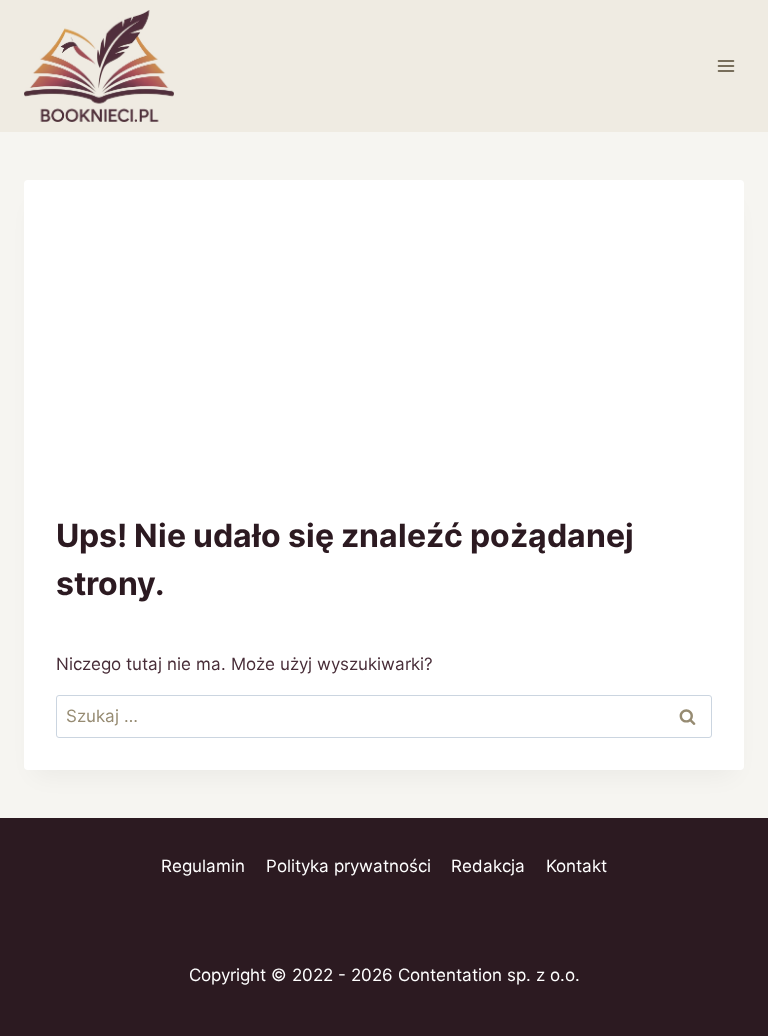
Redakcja (488, 866)
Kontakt (576, 866)
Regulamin (203, 866)
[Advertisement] (384, 362)
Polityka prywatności (348, 866)
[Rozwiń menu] (725, 65)
